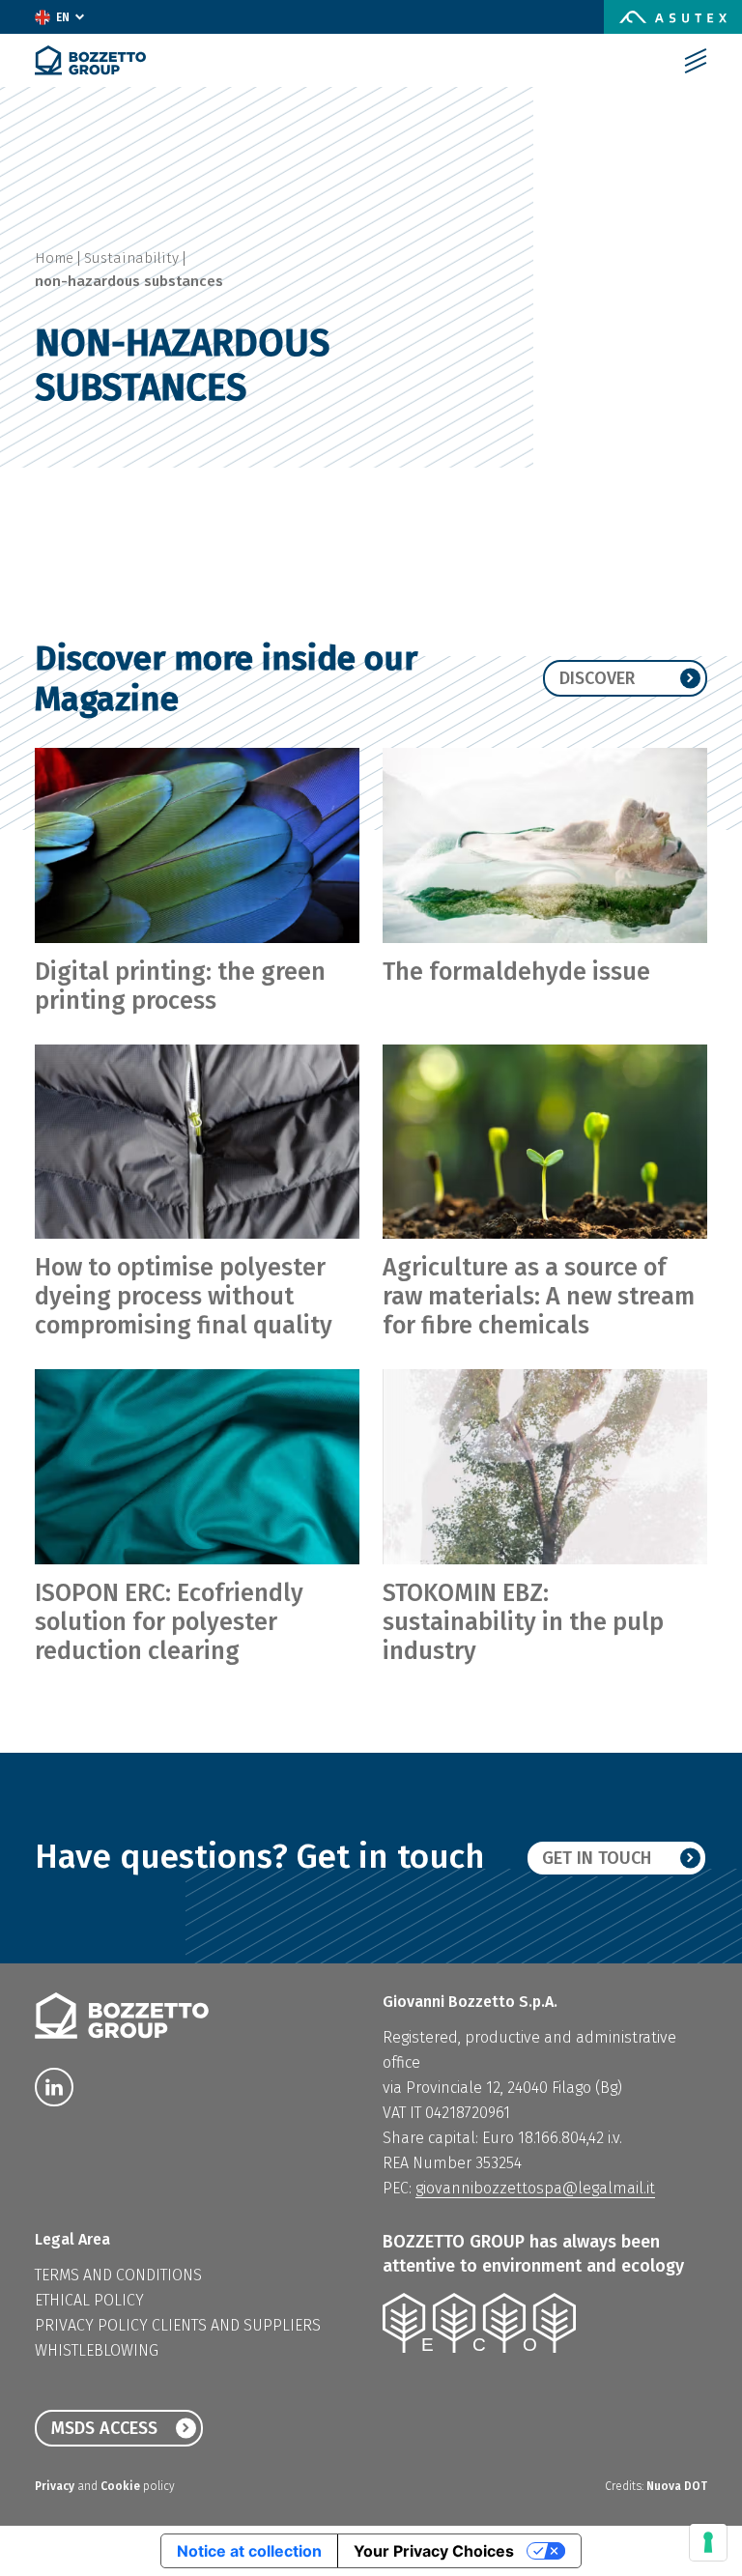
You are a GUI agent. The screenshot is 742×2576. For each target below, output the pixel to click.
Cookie (122, 2486)
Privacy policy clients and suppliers (178, 2325)
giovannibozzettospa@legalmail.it (535, 2188)
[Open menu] (696, 61)
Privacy (56, 2486)
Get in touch (597, 1858)
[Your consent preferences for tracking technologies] (708, 2542)
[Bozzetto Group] (90, 60)
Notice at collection (249, 2551)
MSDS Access (104, 2428)
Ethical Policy (89, 2300)
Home (54, 258)
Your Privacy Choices (434, 2551)
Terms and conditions (118, 2275)
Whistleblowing (97, 2350)
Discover (597, 678)
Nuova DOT (677, 2486)
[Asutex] (673, 17)
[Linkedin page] (54, 2087)
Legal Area (72, 2239)
